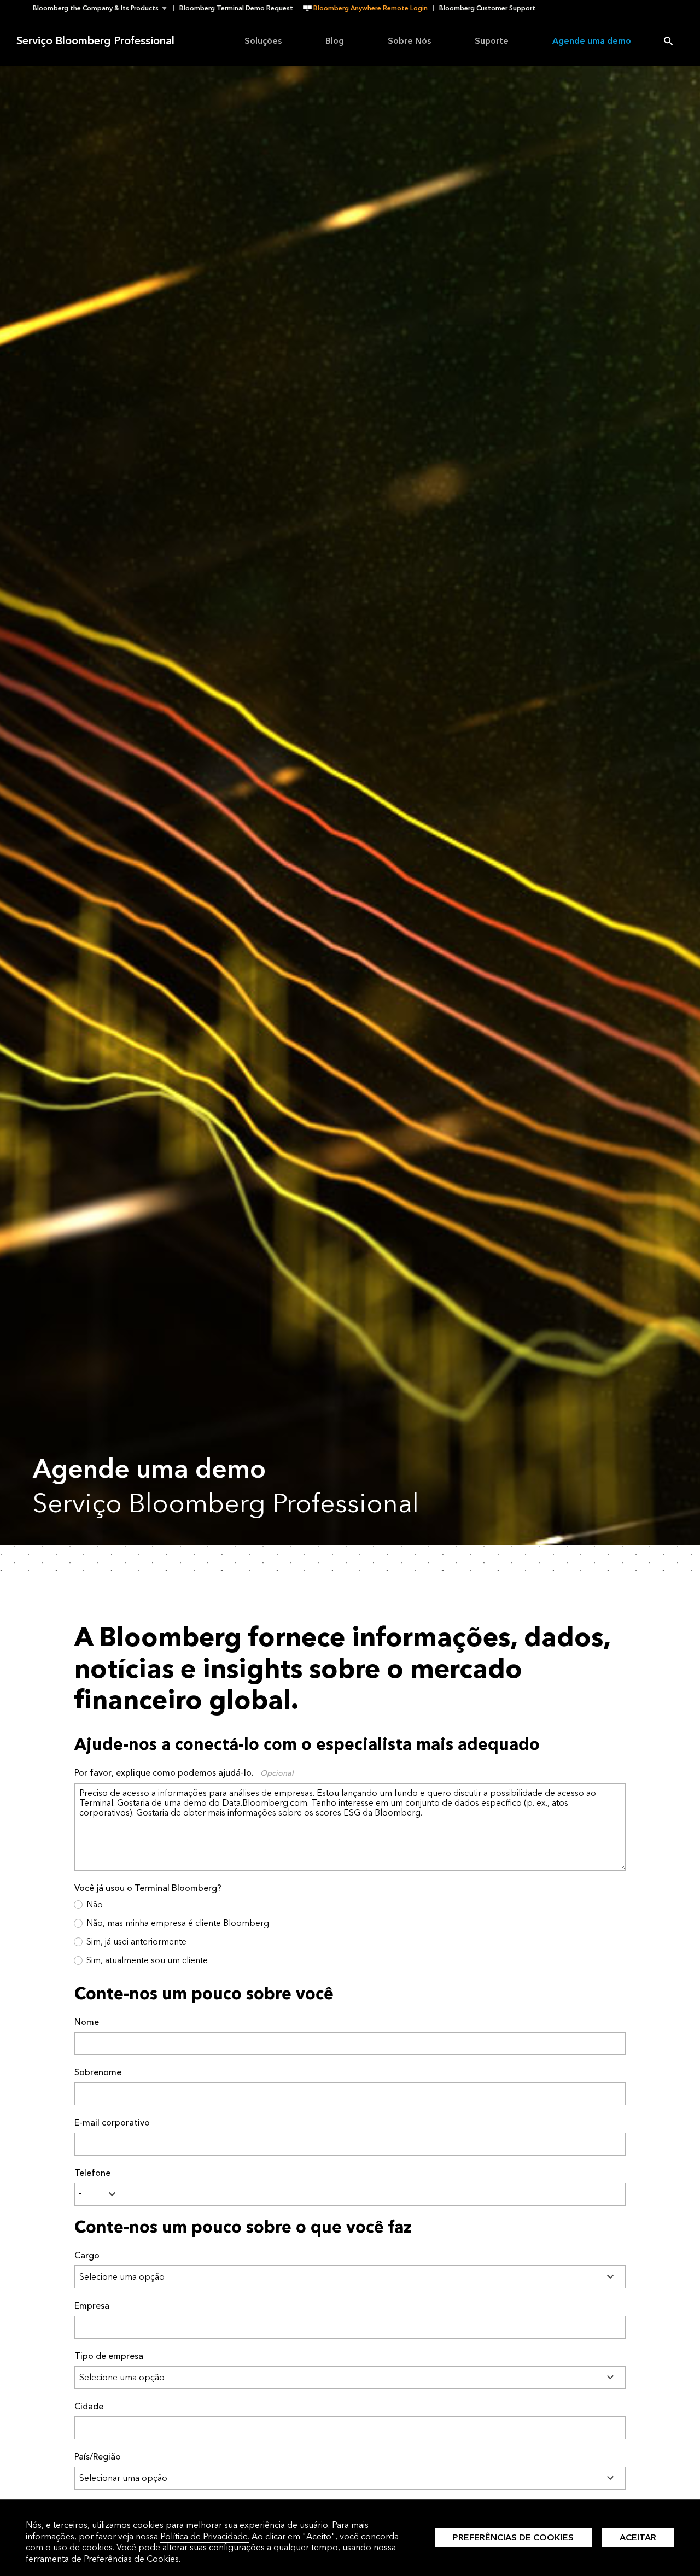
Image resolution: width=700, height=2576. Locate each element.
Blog (335, 41)
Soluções (263, 41)
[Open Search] (668, 41)
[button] (103, 8)
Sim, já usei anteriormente (136, 1942)
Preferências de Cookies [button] (513, 2537)
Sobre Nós (409, 41)
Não (95, 1904)
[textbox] (376, 2194)
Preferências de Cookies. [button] (132, 2559)
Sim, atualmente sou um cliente (147, 1960)
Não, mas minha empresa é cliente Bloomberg (178, 1923)
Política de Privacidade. (205, 2536)
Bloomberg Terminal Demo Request (236, 8)
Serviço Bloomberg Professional (95, 41)
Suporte (492, 41)
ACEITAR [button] (638, 2537)
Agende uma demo (592, 41)
